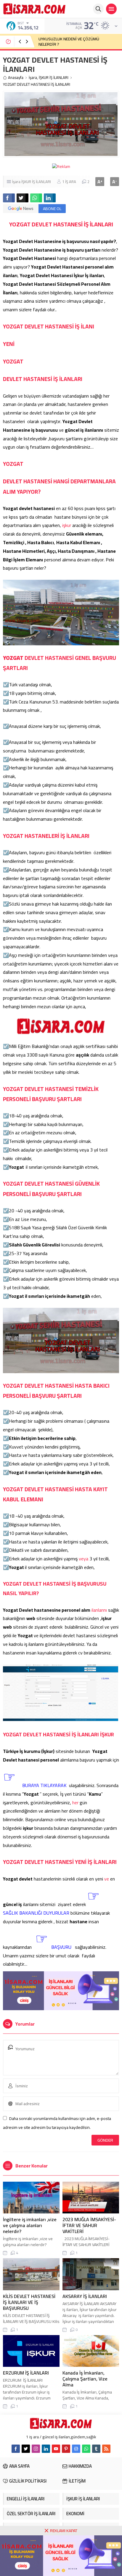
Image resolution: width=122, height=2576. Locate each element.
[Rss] (106, 2449)
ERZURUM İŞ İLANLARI (26, 2373)
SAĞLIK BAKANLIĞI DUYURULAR (36, 1913)
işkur (67, 525)
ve (107, 1879)
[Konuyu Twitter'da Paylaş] (23, 198)
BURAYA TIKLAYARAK (44, 1785)
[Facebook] (16, 2449)
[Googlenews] (76, 2449)
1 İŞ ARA (69, 182)
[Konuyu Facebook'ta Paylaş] (9, 198)
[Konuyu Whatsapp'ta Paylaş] (36, 198)
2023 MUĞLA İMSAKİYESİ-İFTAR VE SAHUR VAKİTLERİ (89, 2225)
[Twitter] (26, 2449)
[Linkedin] (46, 2449)
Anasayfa (16, 78)
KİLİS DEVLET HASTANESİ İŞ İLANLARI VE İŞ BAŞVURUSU (29, 2302)
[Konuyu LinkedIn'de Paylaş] (50, 198)
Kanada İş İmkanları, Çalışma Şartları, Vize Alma (85, 2379)
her (76, 1802)
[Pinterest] (66, 2449)
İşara (33, 78)
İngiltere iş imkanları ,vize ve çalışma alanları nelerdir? (30, 2225)
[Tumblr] (96, 2449)
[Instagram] (36, 2449)
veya (84, 1559)
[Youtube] (56, 2449)
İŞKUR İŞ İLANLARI (54, 78)
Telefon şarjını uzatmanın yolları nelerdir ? (76, 42)
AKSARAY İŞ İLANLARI (85, 2296)
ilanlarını (100, 1610)
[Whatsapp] (86, 2449)
